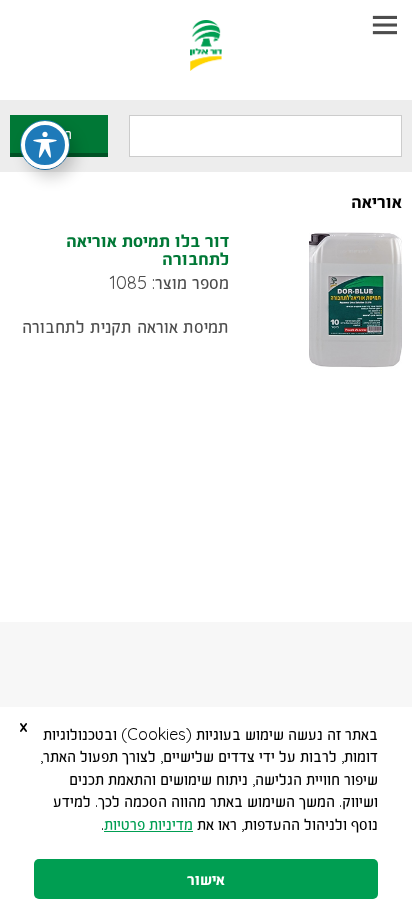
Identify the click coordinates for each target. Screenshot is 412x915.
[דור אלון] (206, 35)
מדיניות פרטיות (148, 824)
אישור (206, 879)
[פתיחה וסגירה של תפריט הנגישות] (45, 145)
